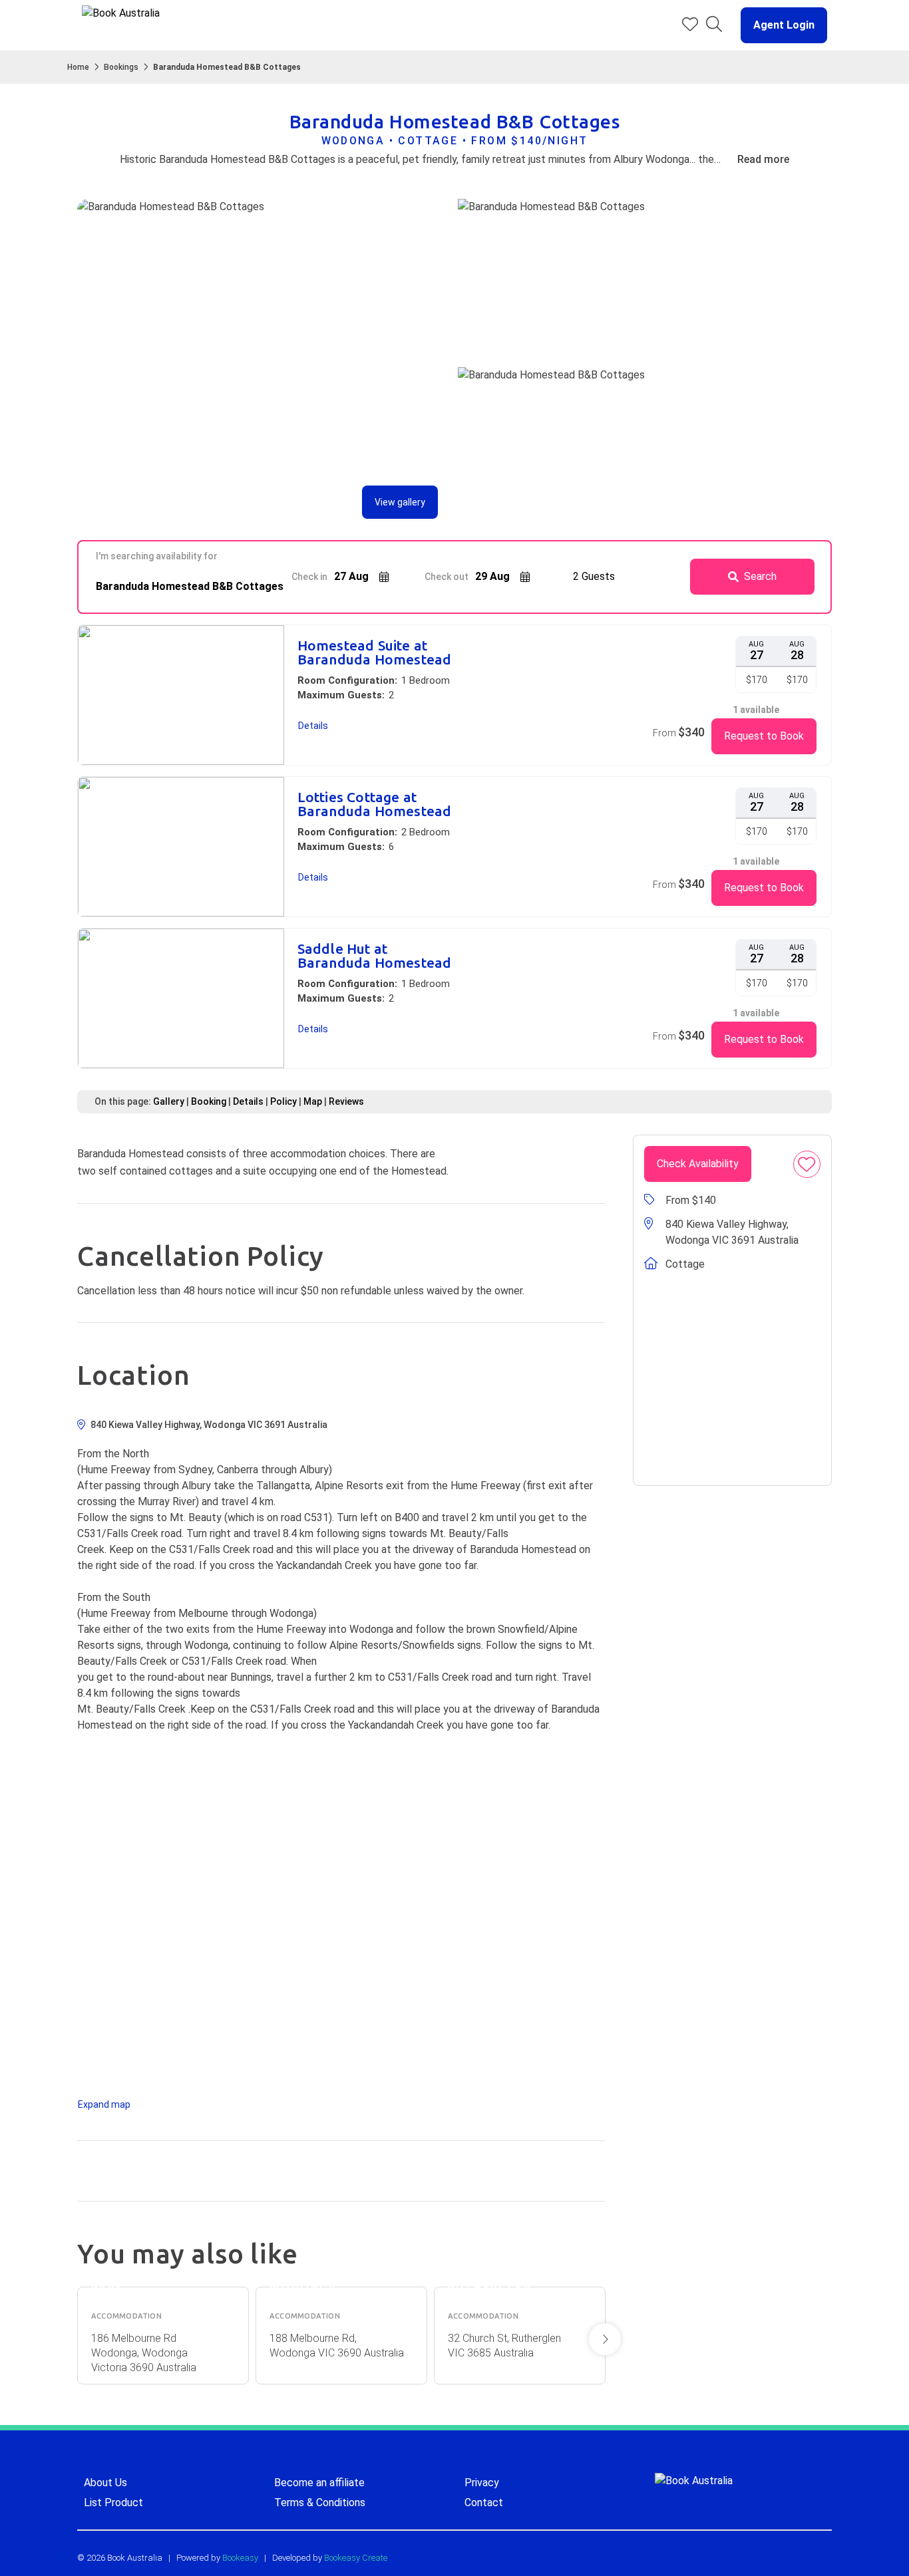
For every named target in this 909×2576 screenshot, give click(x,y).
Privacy (482, 2483)
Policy (283, 1101)
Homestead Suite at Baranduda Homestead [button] (375, 652)
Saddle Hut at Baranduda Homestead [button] (375, 956)
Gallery (169, 1101)
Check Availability (698, 1164)
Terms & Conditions (320, 2503)
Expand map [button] (104, 2104)
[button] (779, 25)
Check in (309, 577)
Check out (447, 577)
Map (313, 1101)
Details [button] (313, 726)
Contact (484, 2503)
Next (605, 2339)
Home (78, 67)
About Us (105, 2483)
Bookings (121, 67)
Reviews (346, 1101)
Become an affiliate (319, 2483)
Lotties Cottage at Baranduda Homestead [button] (375, 804)
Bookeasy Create (356, 2558)
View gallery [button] (400, 502)
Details (248, 1101)
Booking (209, 1101)
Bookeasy (240, 2558)
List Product (113, 2503)
